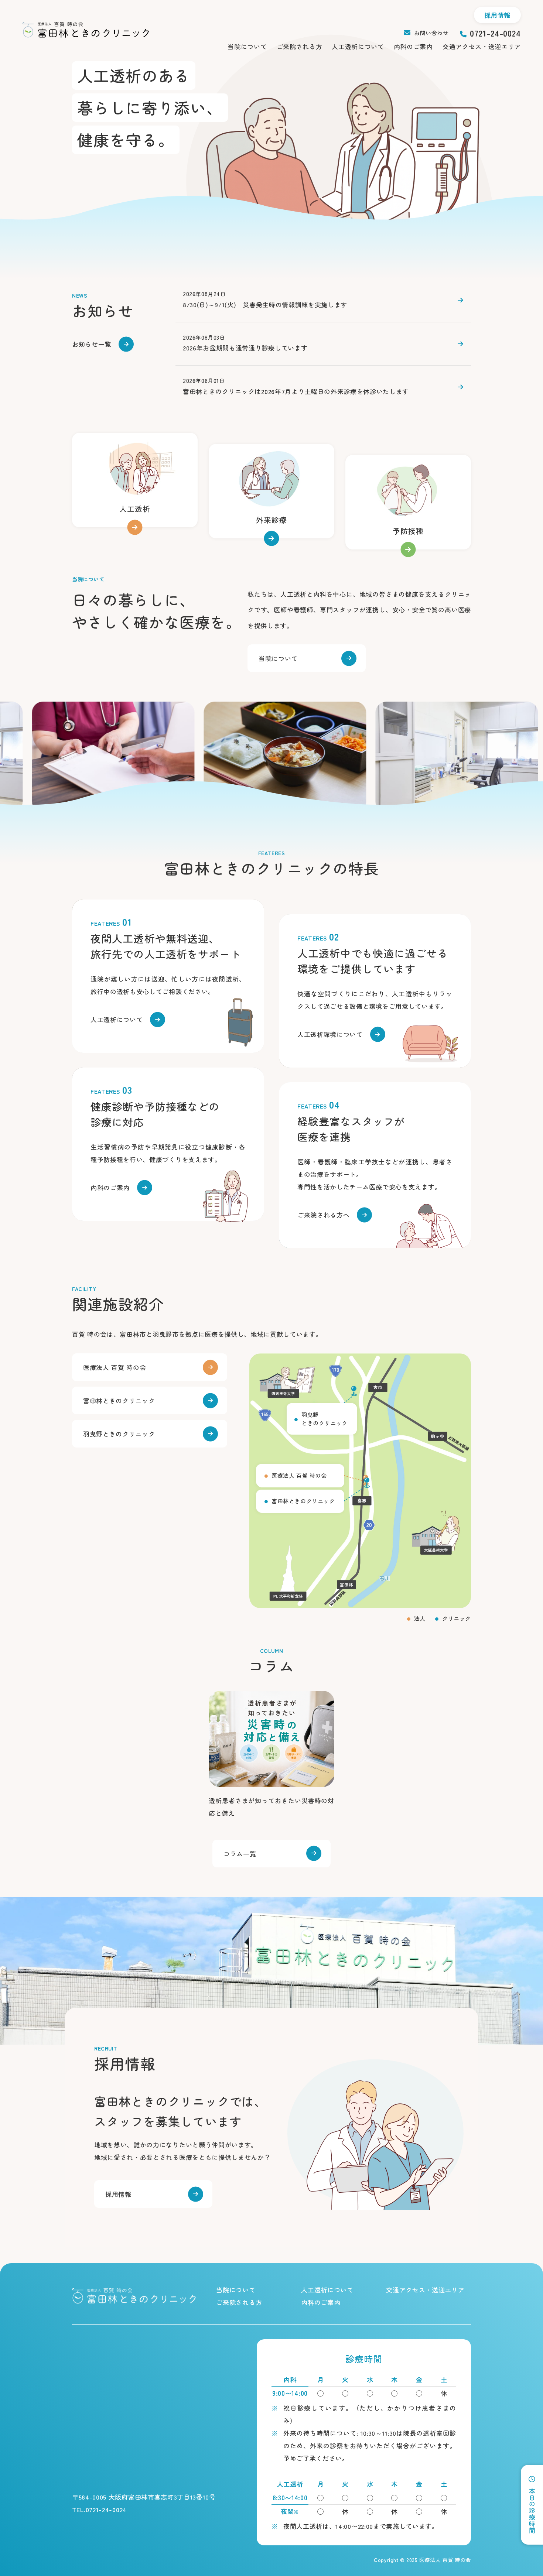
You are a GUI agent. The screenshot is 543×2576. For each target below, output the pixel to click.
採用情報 (497, 15)
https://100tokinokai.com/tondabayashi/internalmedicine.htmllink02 (408, 502)
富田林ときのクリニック (119, 1400)
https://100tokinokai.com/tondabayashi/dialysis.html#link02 (375, 991)
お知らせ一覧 (92, 344)
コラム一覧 (240, 1854)
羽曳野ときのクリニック (119, 1434)
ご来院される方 (300, 46)
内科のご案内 (413, 46)
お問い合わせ (431, 33)
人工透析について (358, 46)
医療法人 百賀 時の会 (115, 1367)
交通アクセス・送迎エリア (482, 46)
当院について (247, 46)
